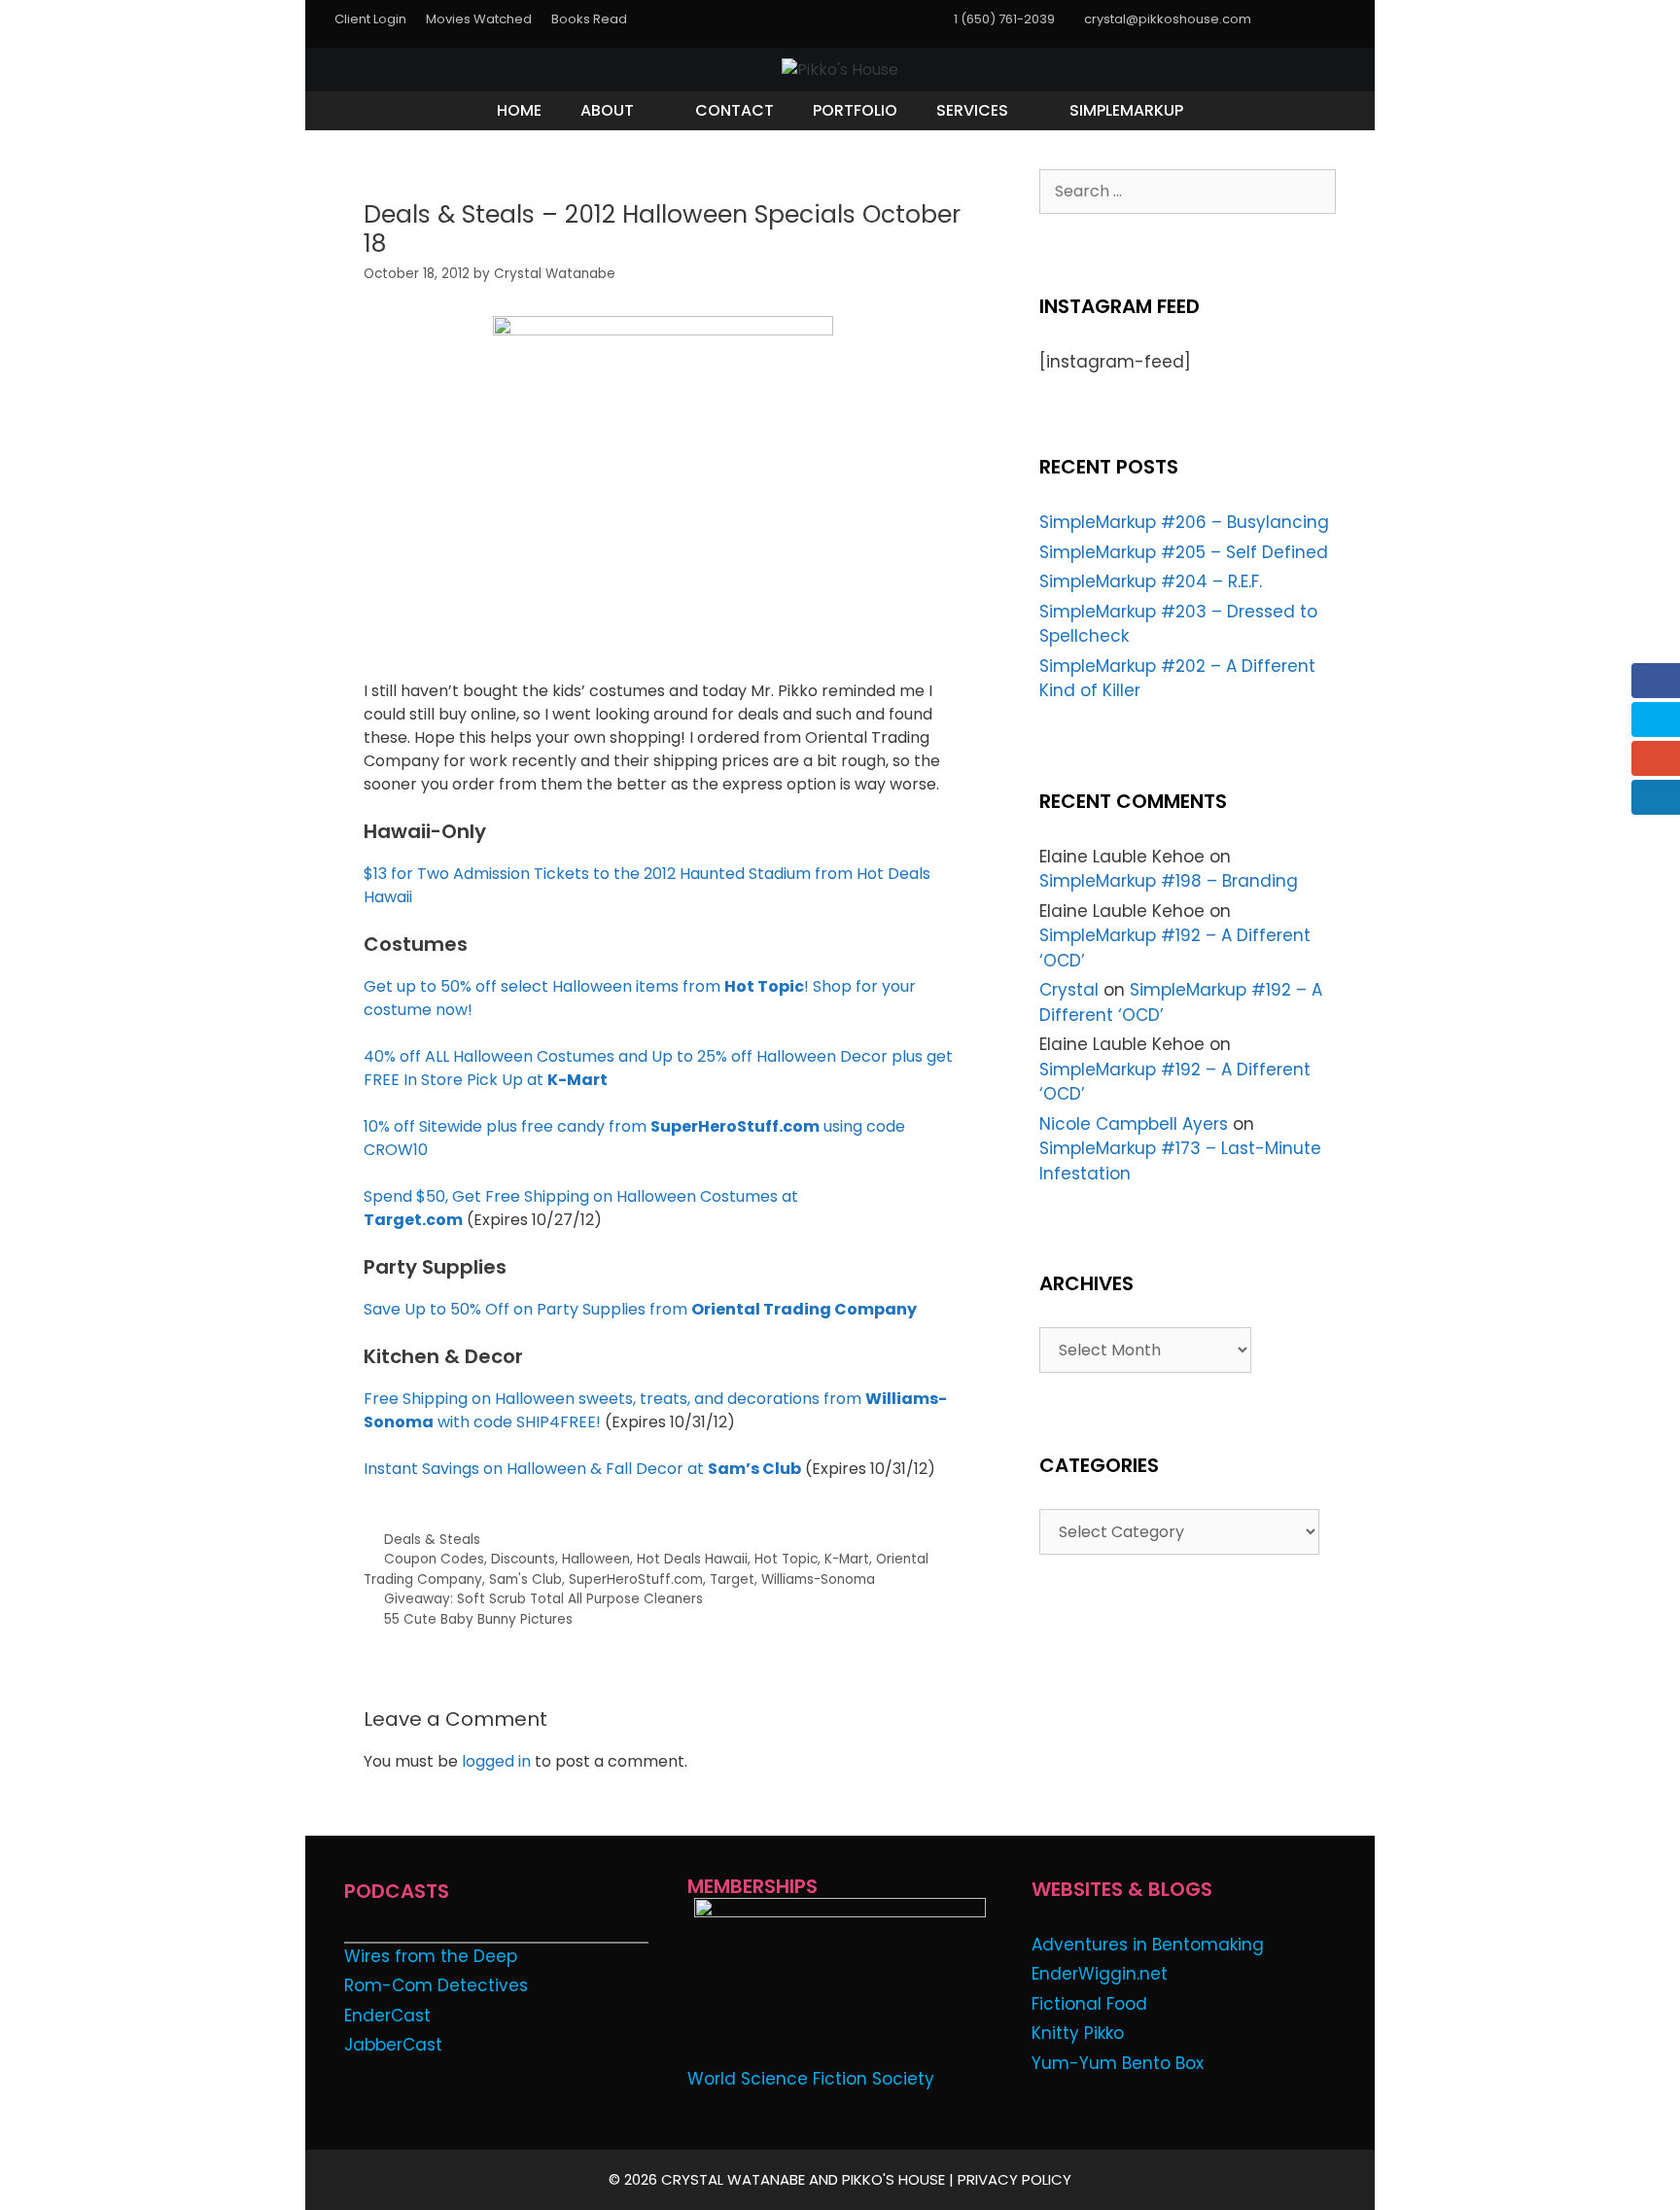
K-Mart (847, 1559)
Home (519, 110)
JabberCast (393, 2045)
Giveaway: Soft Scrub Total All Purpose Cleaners (543, 1599)
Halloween (596, 1559)
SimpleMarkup (1126, 110)
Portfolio (855, 110)
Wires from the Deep (431, 1956)
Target (732, 1579)
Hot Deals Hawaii (692, 1559)
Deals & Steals (432, 1540)
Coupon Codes (434, 1559)
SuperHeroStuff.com (636, 1579)
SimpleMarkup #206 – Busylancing (1184, 522)
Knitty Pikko (1078, 2033)
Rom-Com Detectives (436, 1985)
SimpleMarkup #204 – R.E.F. (1151, 581)
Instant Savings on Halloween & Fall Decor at (582, 1469)
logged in (496, 1761)
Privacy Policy (1015, 2179)
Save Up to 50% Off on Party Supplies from (640, 1309)
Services (972, 110)
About (607, 110)
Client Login (370, 19)
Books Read (589, 19)
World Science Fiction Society (811, 2079)
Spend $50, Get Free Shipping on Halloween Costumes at (581, 1196)
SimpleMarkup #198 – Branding (1169, 881)
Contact (735, 110)
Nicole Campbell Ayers (1134, 1124)
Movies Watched (479, 19)
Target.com (413, 1220)
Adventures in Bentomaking (1148, 1945)
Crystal (1069, 990)
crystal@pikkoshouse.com (1168, 19)
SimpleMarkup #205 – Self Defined (1184, 552)
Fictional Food (1089, 2004)
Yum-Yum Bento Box (1118, 2063)
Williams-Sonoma (818, 1579)
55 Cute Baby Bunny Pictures (478, 1619)
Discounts (523, 1559)
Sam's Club (525, 1579)
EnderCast (387, 2016)
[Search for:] (1188, 191)
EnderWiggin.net (1100, 1974)
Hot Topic (786, 1559)
